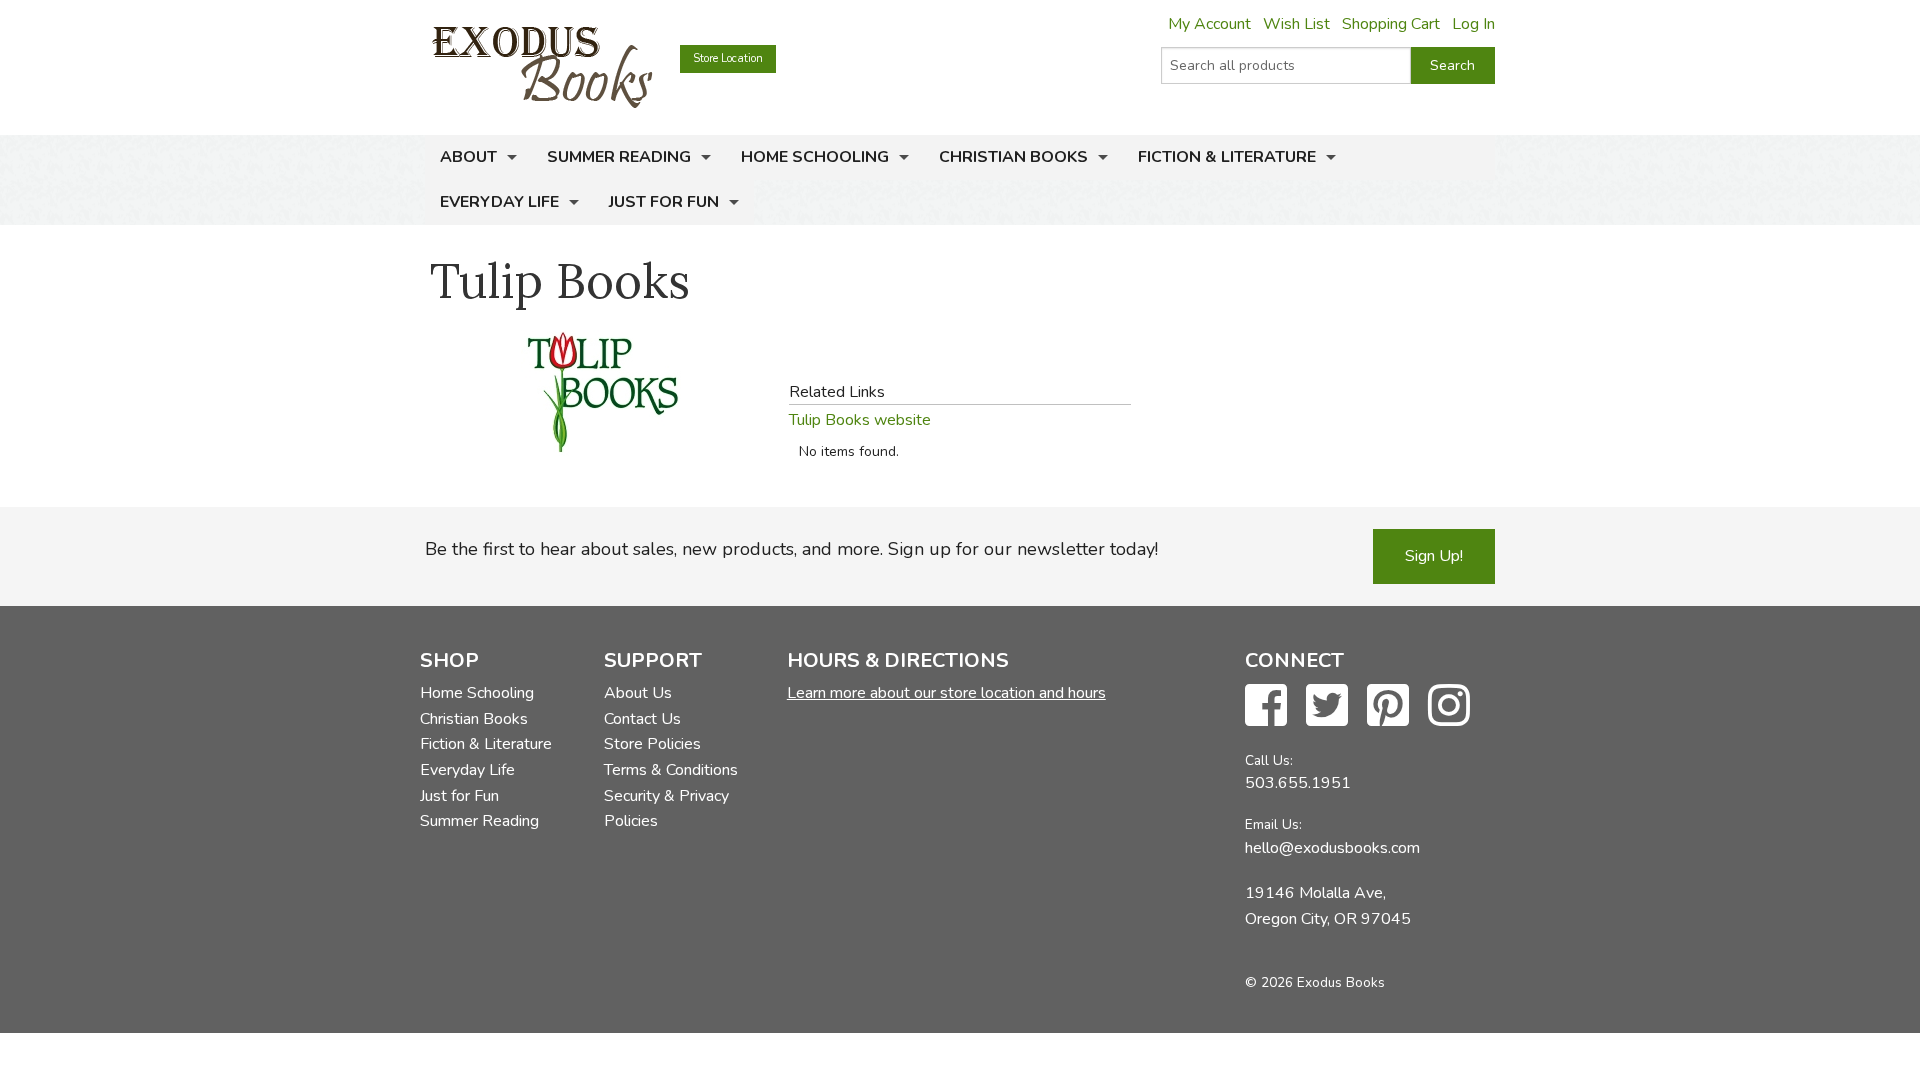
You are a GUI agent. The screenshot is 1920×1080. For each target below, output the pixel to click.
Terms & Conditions (671, 770)
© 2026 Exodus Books (1315, 982)
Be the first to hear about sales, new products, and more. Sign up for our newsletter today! (791, 549)
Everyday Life (499, 202)
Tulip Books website (860, 420)
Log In (1473, 24)
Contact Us (642, 719)
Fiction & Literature (1227, 157)
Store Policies (652, 744)
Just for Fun (664, 202)
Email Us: (1273, 824)
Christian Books (1013, 157)
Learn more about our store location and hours (946, 693)
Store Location (728, 58)
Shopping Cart (1391, 24)
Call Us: (1269, 760)
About (468, 157)
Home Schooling (815, 157)
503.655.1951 (1298, 783)
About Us (638, 693)
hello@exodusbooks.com (1332, 848)
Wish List (1296, 24)
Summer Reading (619, 157)
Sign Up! (1434, 556)
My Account (1209, 24)
